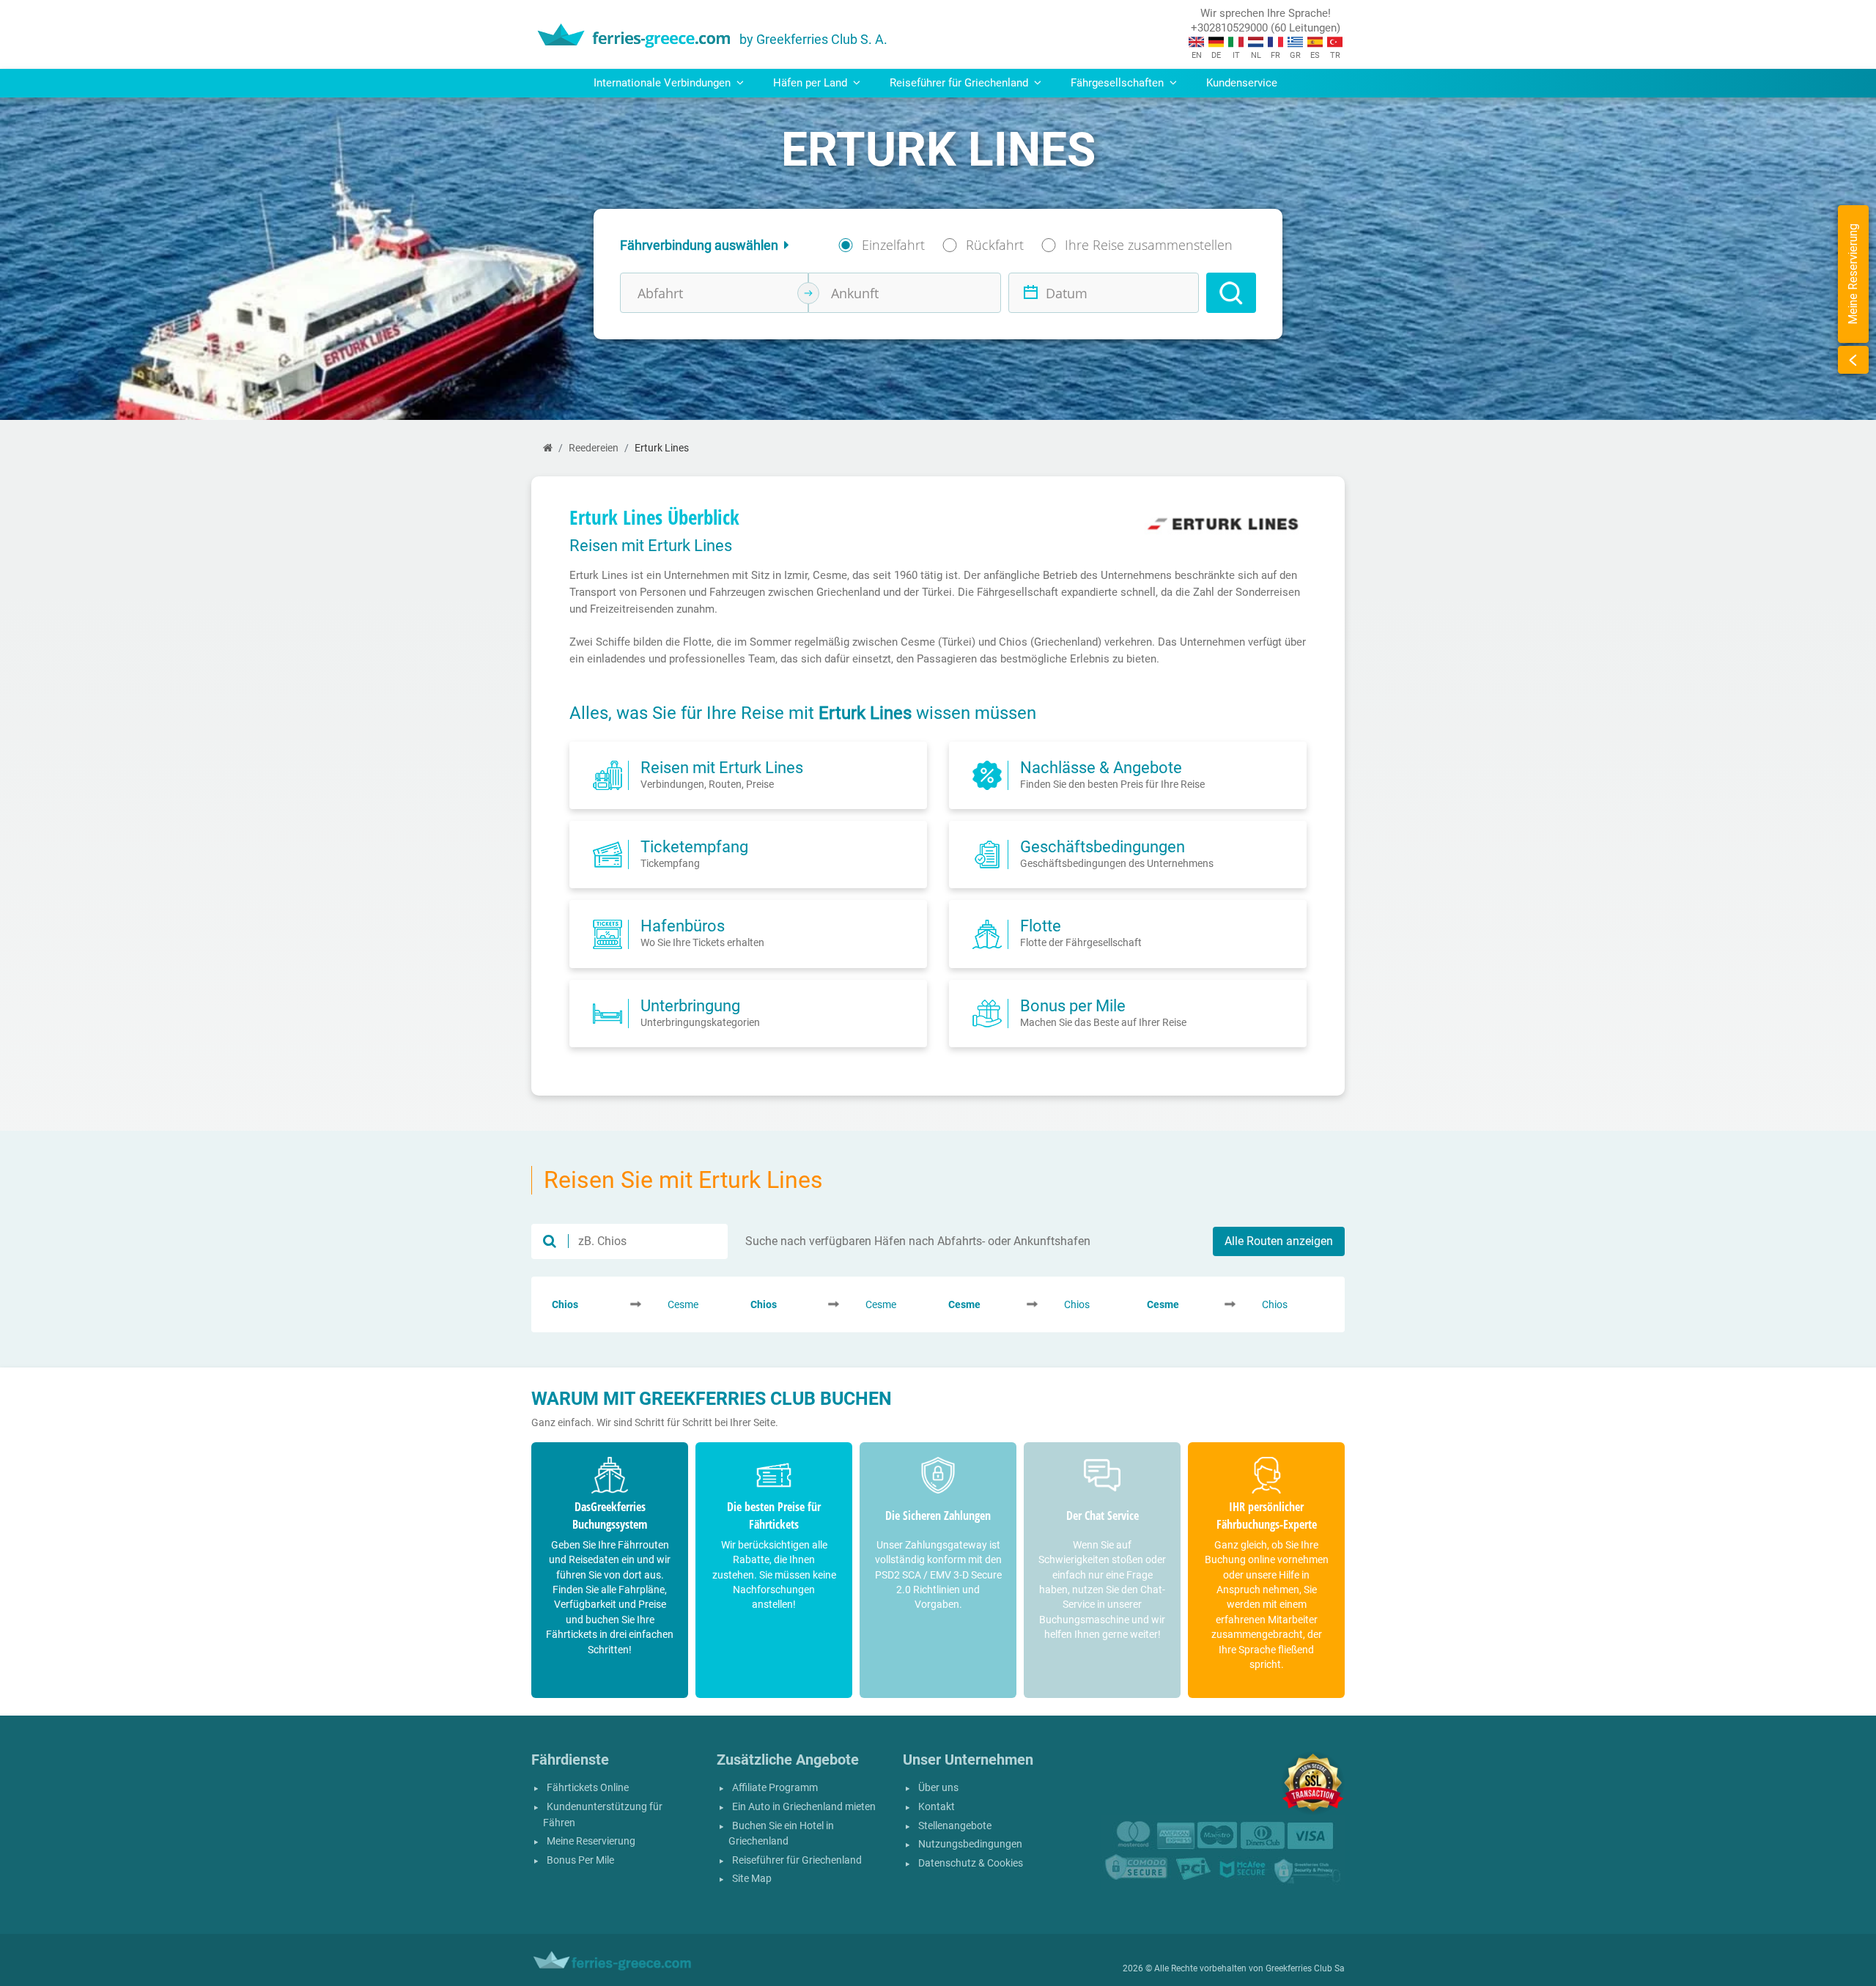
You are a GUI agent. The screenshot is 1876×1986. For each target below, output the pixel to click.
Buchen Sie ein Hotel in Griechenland (781, 1834)
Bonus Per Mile (580, 1860)
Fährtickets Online (588, 1788)
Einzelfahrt (893, 245)
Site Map (752, 1879)
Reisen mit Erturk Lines (722, 767)
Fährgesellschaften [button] (1119, 83)
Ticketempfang (694, 846)
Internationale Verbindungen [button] (664, 83)
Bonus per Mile (1073, 1005)
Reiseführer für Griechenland (797, 1860)
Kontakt (937, 1807)
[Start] (548, 448)
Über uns (938, 1788)
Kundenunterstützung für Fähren (603, 1815)
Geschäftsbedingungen (1103, 846)
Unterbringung (690, 1005)
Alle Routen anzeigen (1279, 1241)
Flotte (1041, 926)
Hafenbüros (683, 926)
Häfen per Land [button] (812, 83)
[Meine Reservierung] (1853, 360)
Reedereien (594, 448)
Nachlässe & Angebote (1101, 767)
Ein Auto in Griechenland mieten (804, 1807)
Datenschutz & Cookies (971, 1863)
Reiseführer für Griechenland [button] (960, 83)
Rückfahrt (995, 245)
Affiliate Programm (775, 1788)
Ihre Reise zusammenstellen (1149, 245)
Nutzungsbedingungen (970, 1844)
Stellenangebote (955, 1826)
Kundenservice (1242, 83)
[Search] (1231, 293)
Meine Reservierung (591, 1841)
